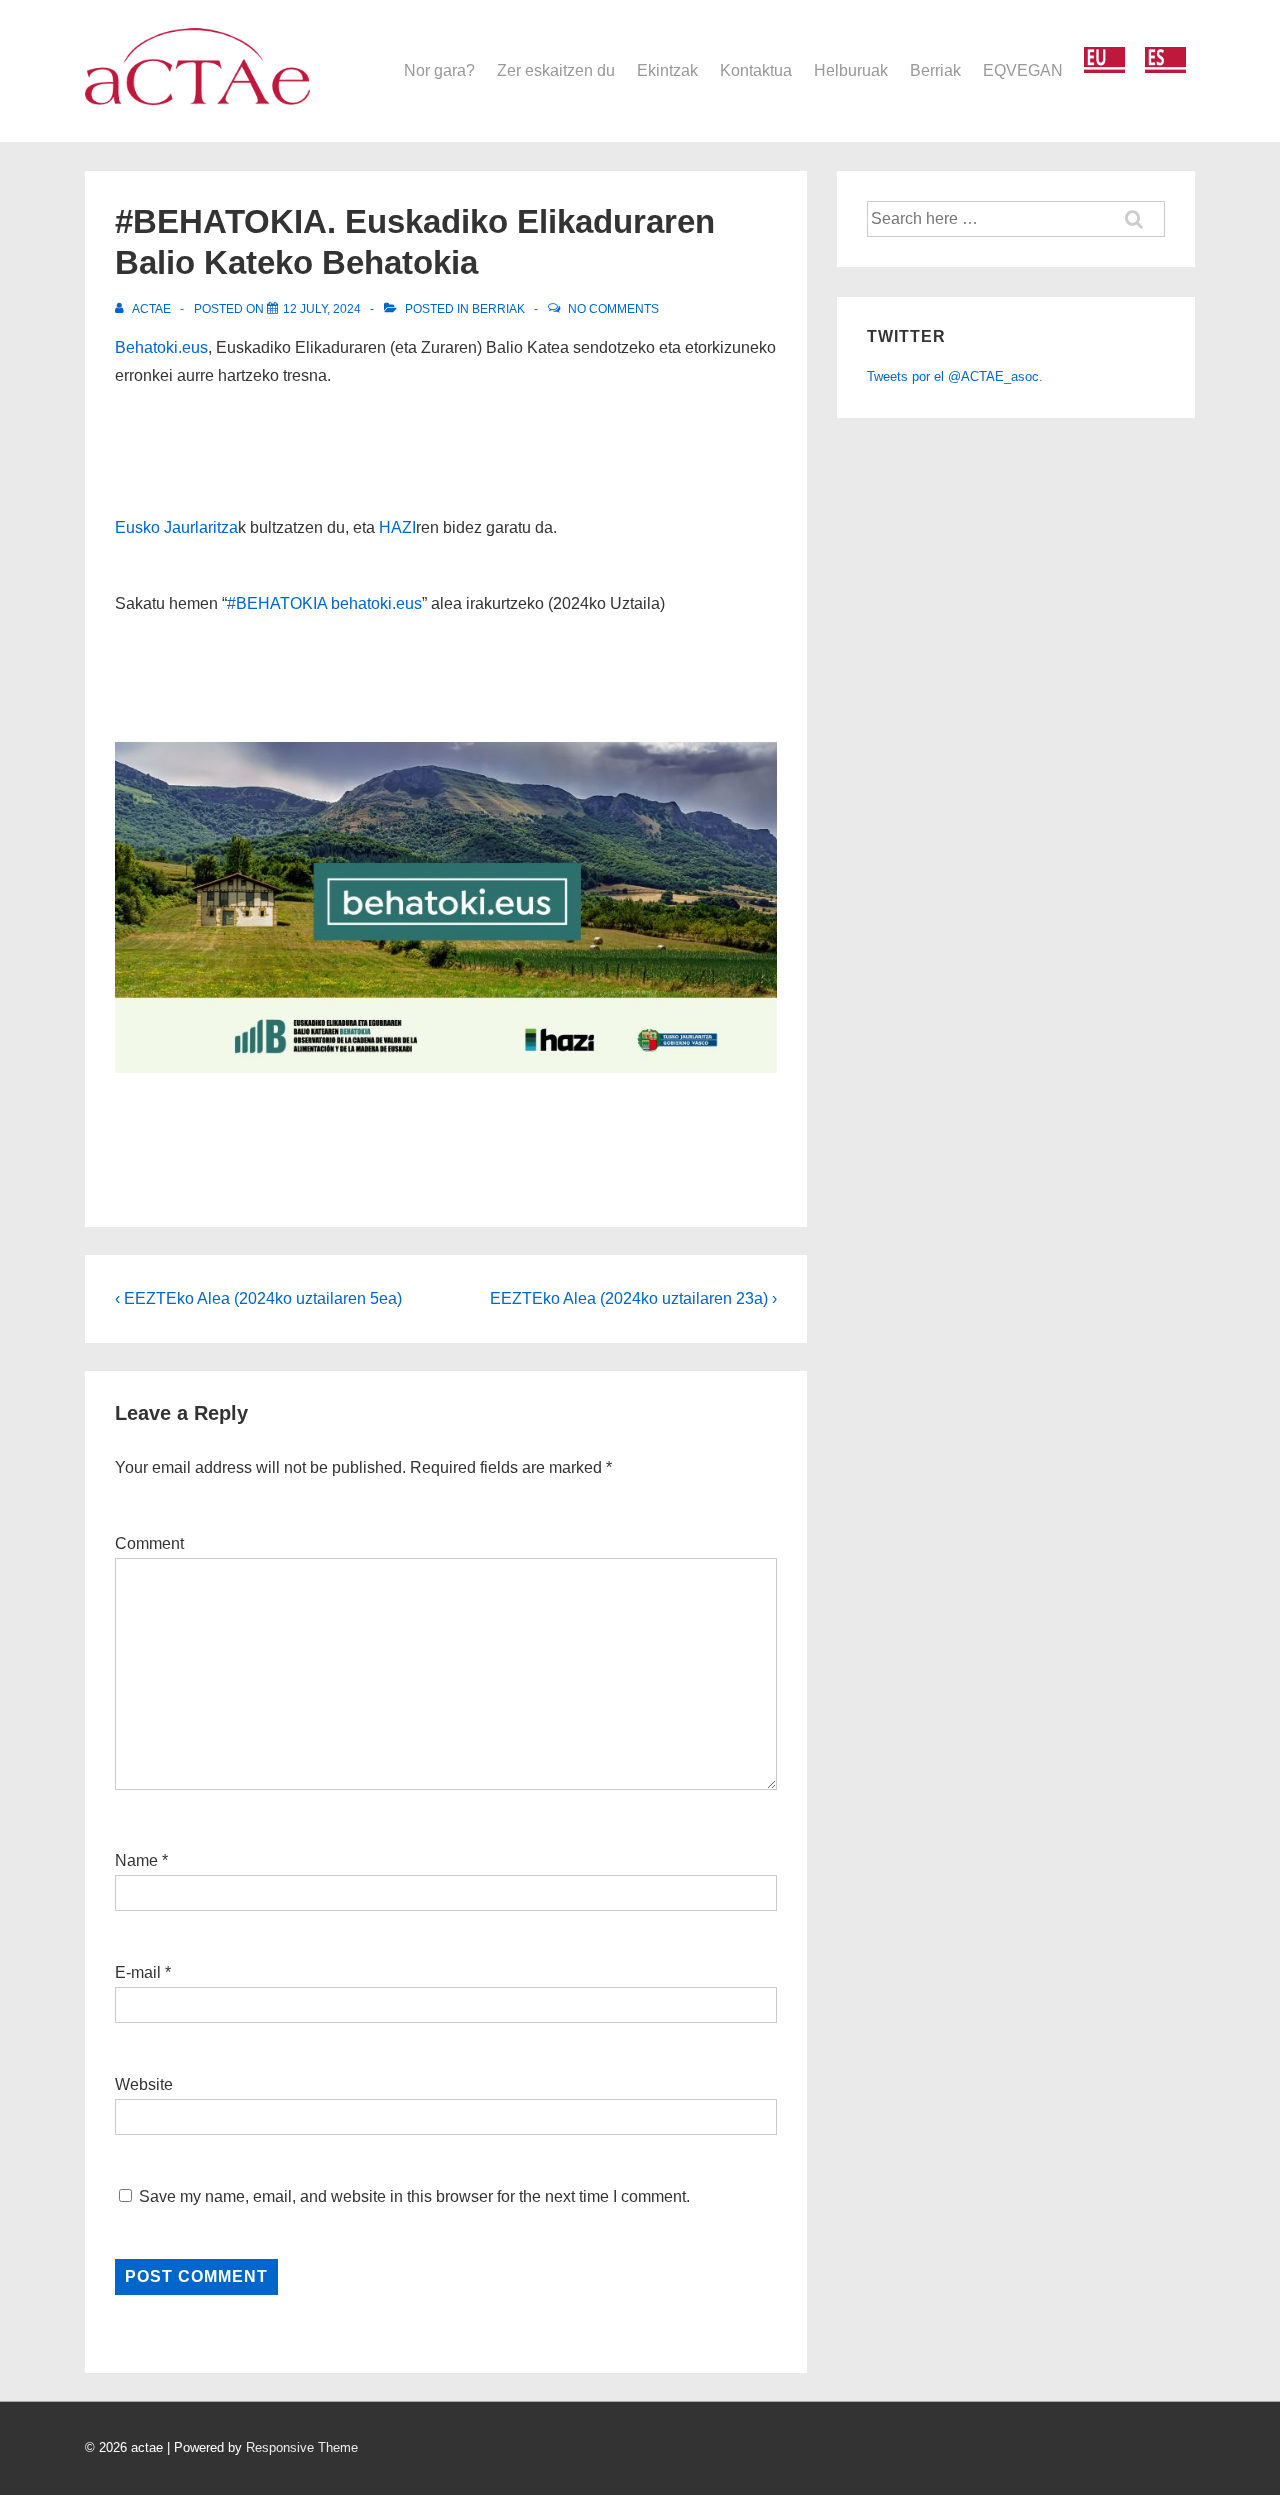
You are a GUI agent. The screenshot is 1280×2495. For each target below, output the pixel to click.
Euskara (1104, 60)
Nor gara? (439, 70)
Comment (149, 1543)
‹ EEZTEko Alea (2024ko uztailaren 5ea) (258, 1298)
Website (144, 2084)
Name (136, 1860)
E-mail (138, 1972)
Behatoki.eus (161, 347)
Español (1165, 60)
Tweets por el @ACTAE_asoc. (955, 376)
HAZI (397, 527)
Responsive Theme (302, 2447)
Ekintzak (667, 70)
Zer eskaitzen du (556, 70)
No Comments (613, 309)
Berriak (935, 70)
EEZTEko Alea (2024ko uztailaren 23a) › (633, 1298)
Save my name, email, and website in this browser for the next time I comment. (414, 2196)
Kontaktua (756, 70)
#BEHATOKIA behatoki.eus (324, 603)
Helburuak (851, 70)
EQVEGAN (1023, 70)
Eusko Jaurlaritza (176, 527)
